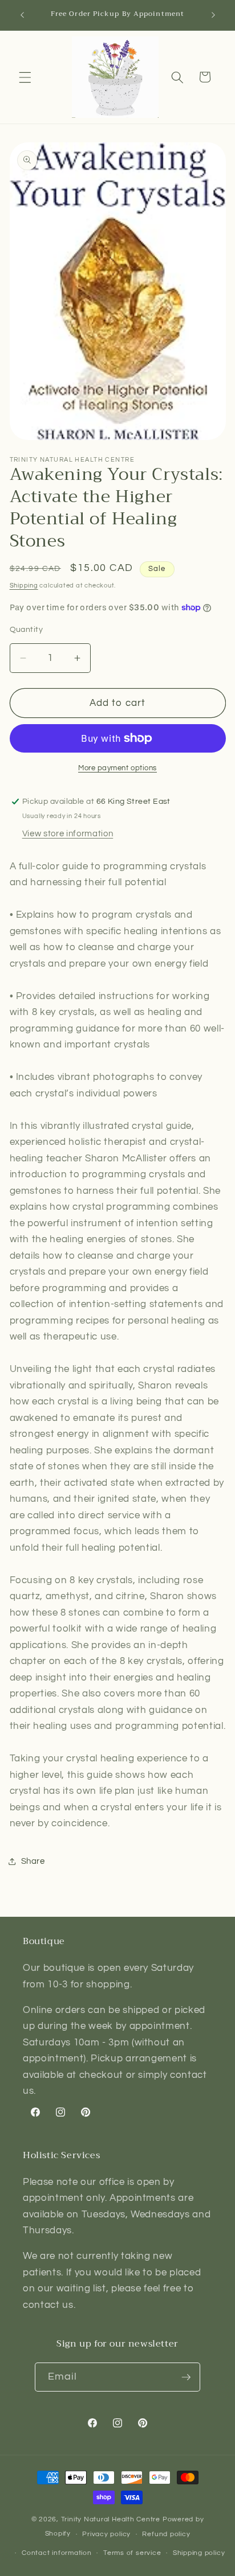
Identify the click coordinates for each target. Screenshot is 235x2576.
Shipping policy (199, 2553)
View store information (68, 833)
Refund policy (166, 2534)
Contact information (57, 2553)
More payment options (117, 768)
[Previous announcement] (22, 15)
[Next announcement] (213, 15)
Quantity (27, 629)
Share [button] (33, 1861)
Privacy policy (106, 2534)
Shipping (24, 586)
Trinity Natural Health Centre (112, 2519)
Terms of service (132, 2553)
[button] (25, 77)
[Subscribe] (186, 2377)
